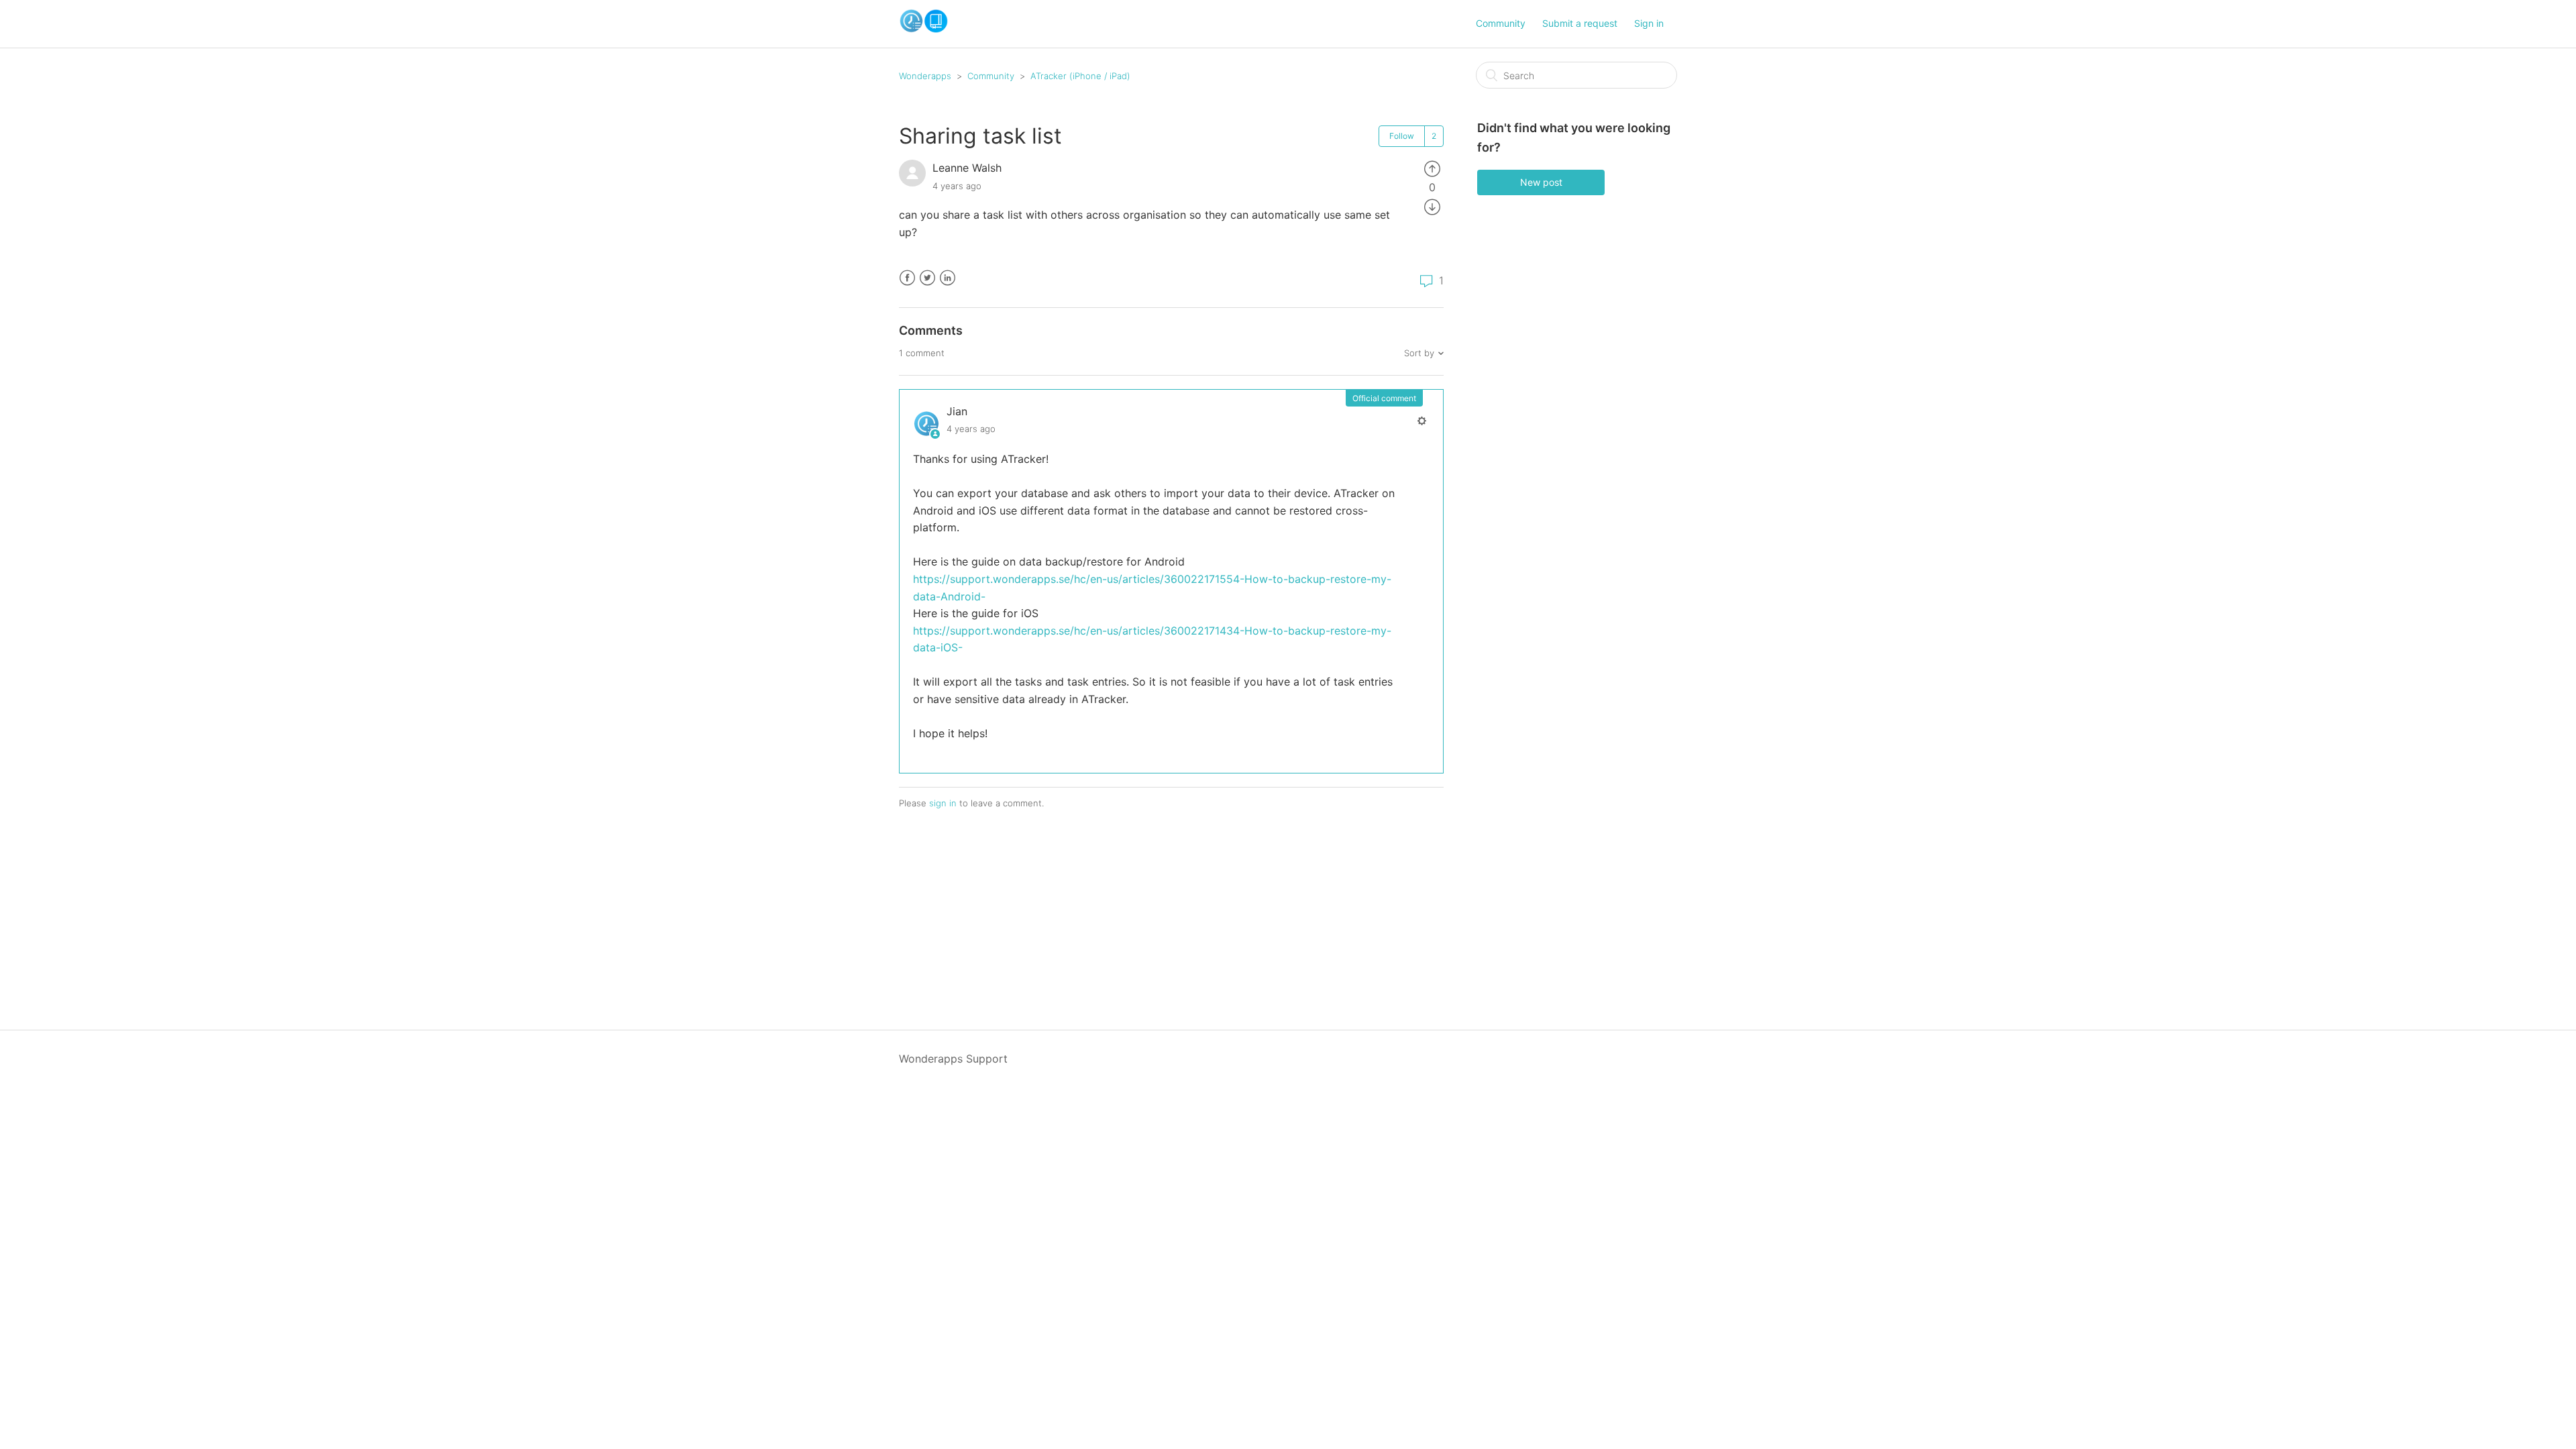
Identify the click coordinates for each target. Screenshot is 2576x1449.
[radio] (1432, 168)
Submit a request (1580, 23)
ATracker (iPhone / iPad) (1080, 76)
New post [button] (1541, 182)
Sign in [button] (1649, 23)
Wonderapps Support (953, 1059)
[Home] (924, 30)
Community (1501, 23)
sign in (943, 803)
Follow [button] (1402, 136)
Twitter (927, 278)
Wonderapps (925, 76)
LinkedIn (948, 278)
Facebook (907, 278)
